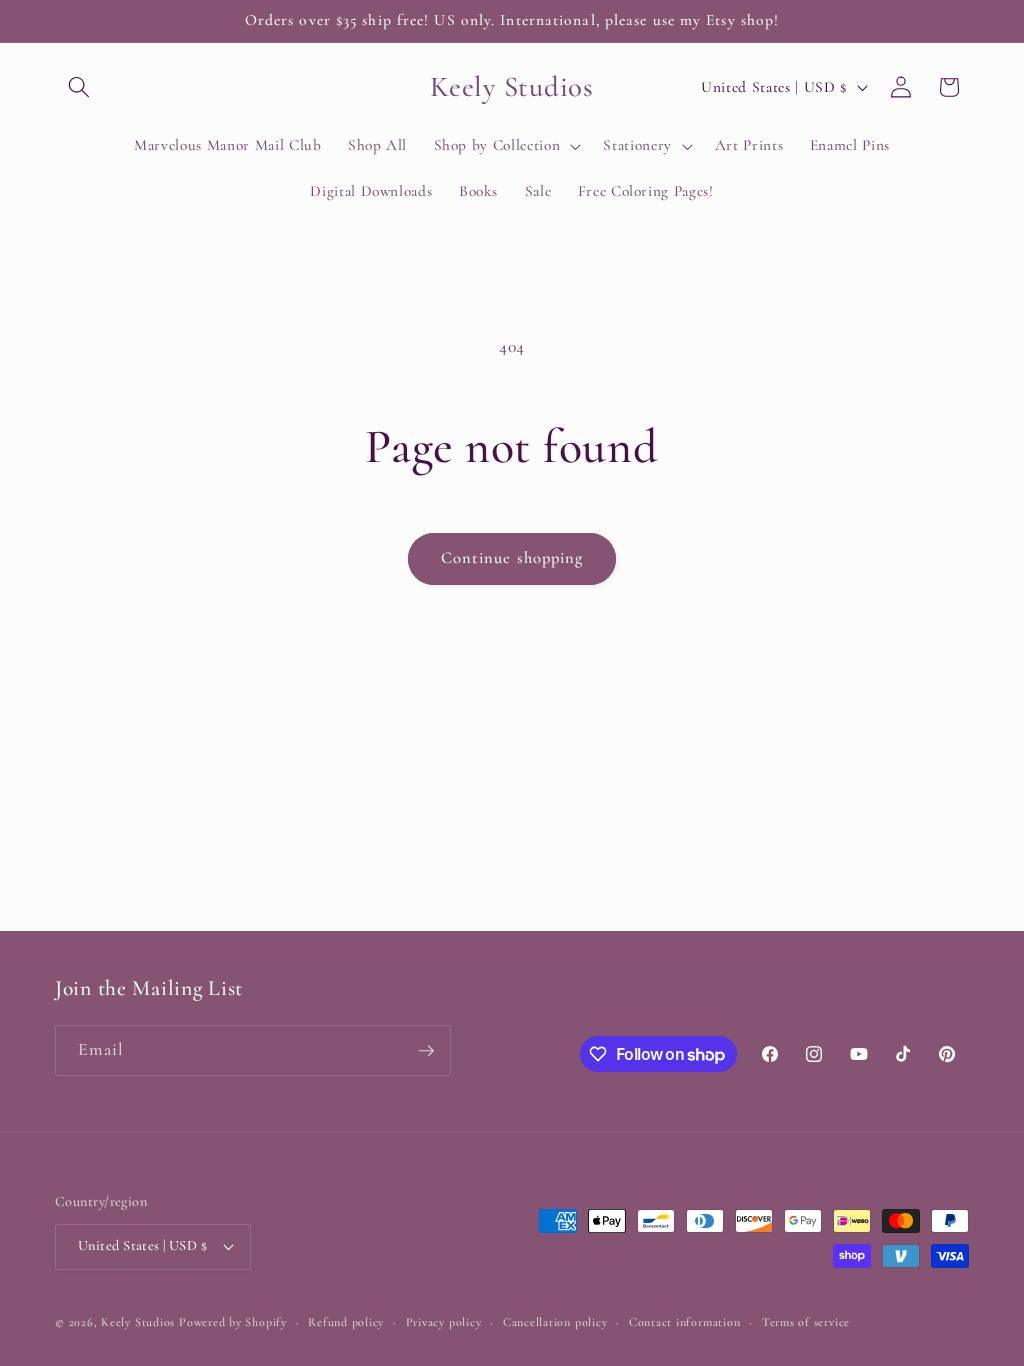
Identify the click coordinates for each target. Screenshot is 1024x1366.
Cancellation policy (555, 1322)
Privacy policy (444, 1322)
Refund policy (346, 1322)
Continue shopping (512, 558)
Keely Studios (138, 1322)
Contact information (685, 1322)
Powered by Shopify (233, 1322)
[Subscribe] (426, 1051)
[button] (79, 87)
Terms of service (806, 1322)
